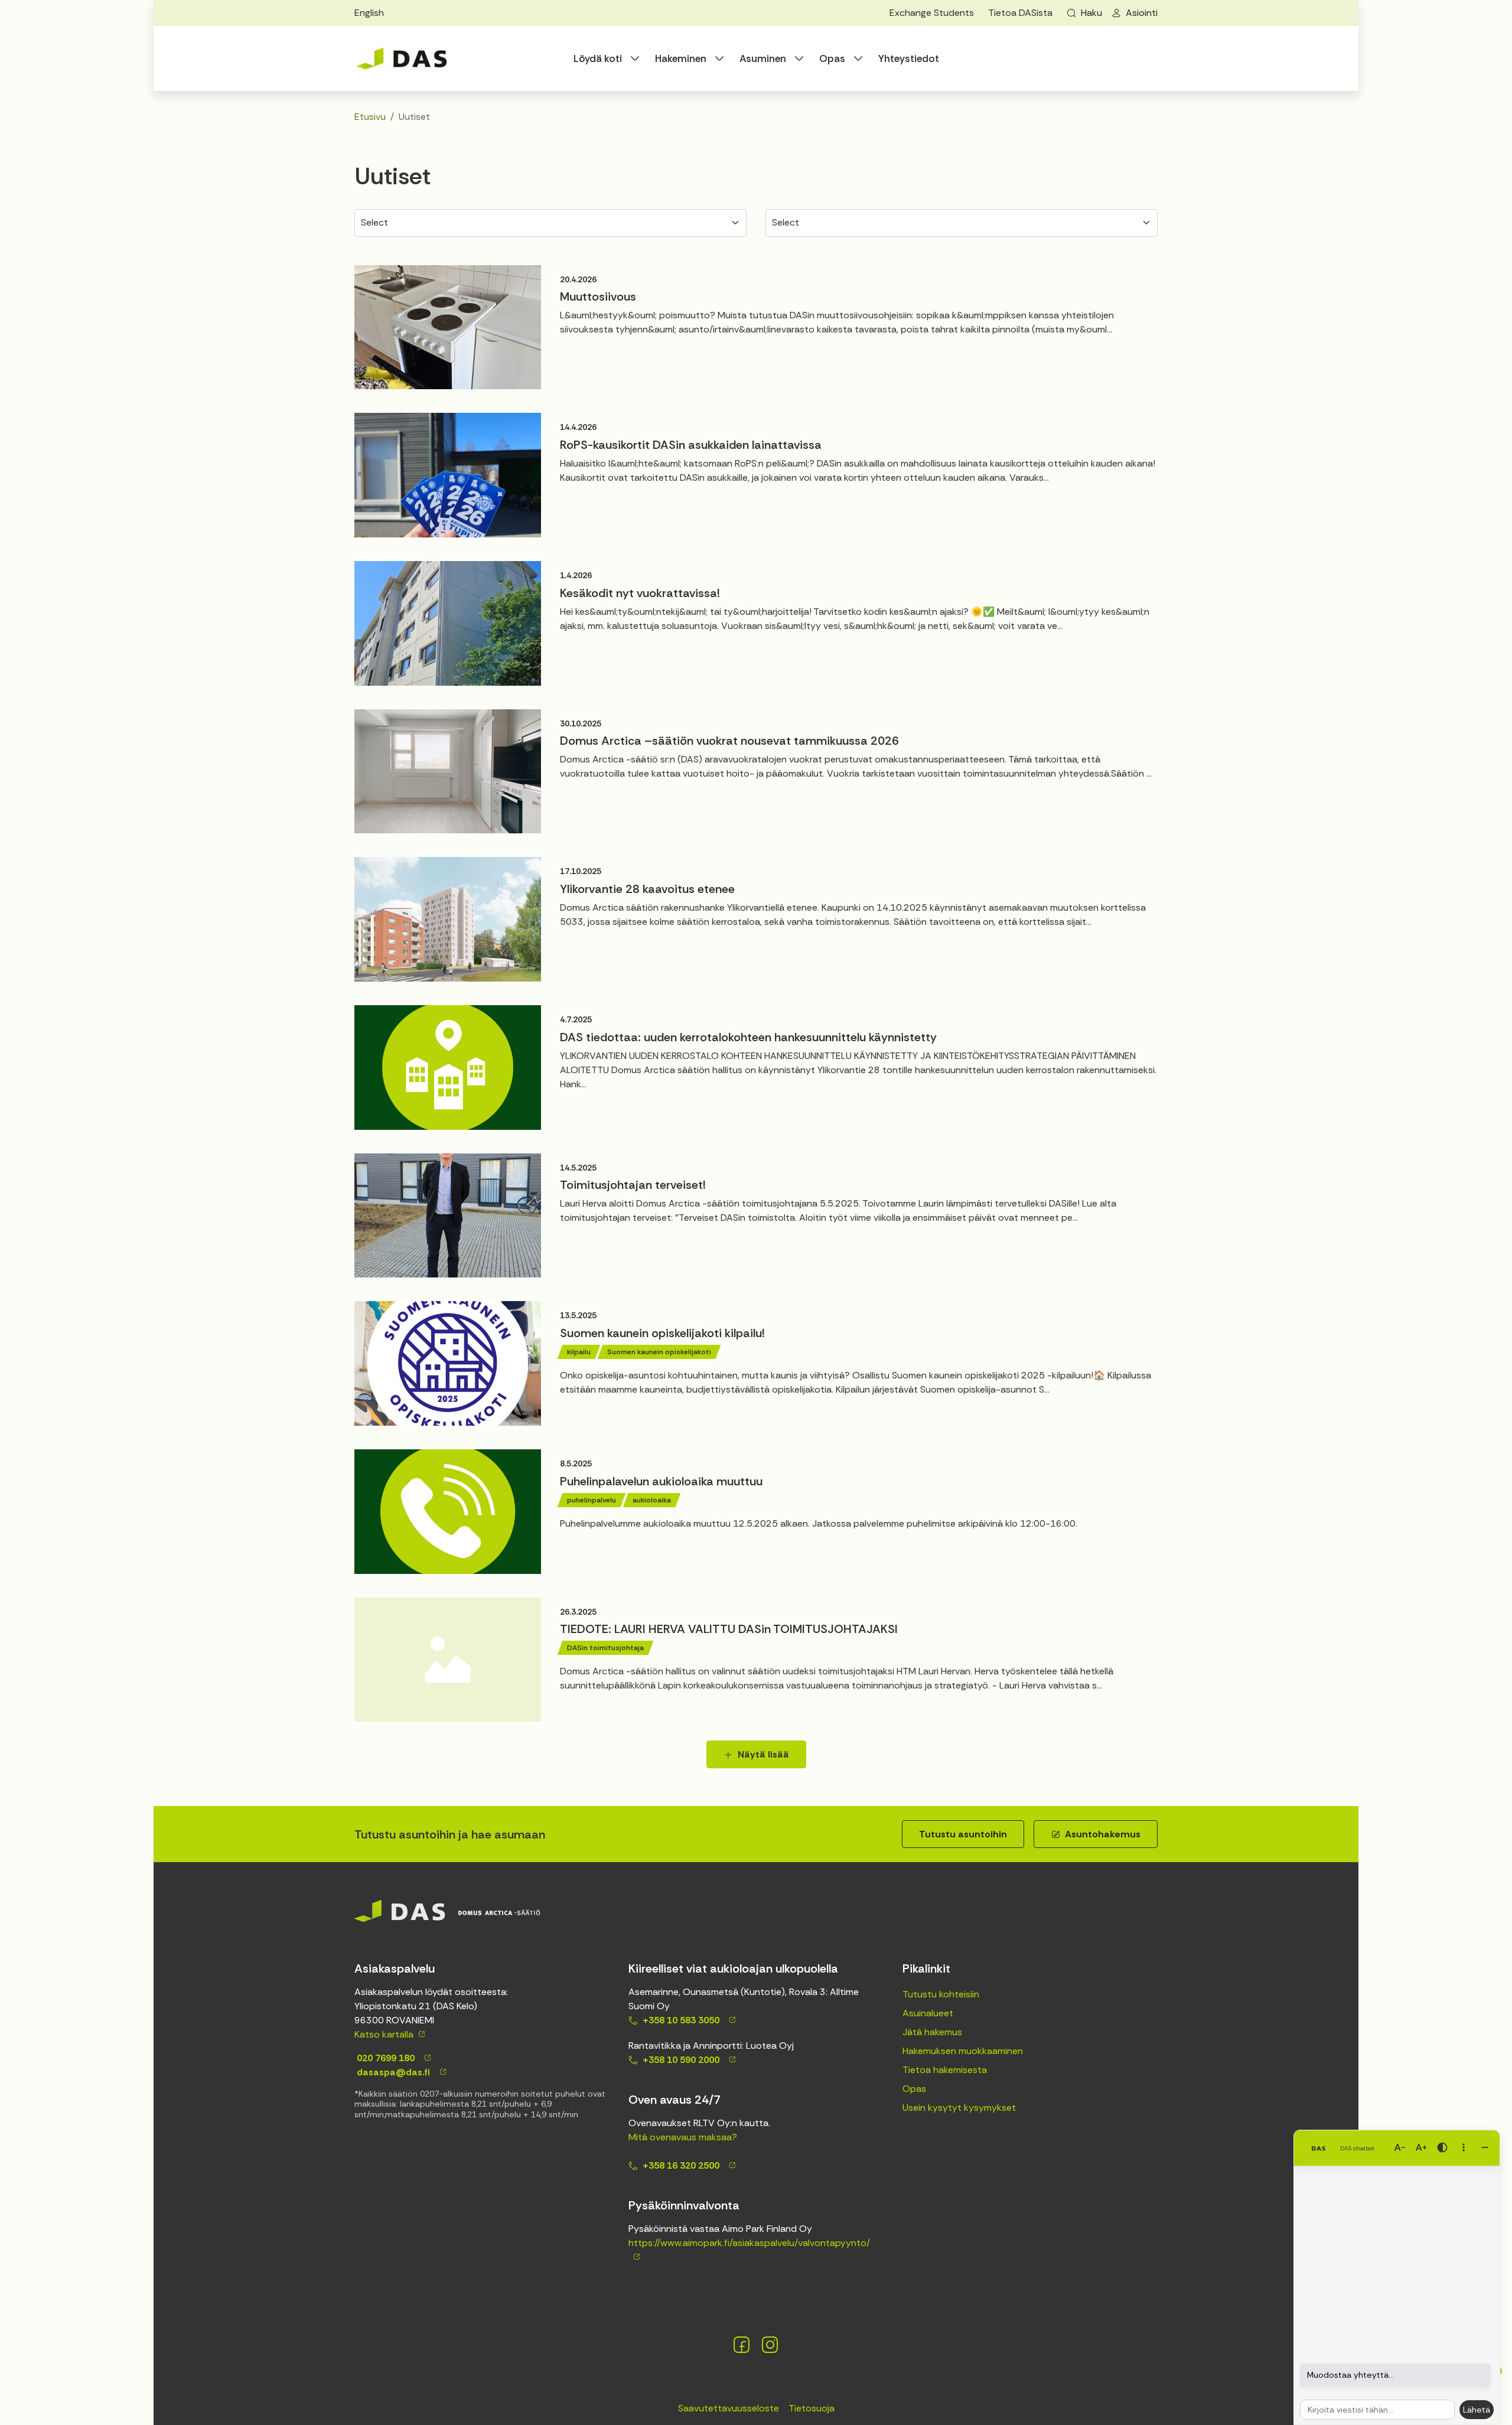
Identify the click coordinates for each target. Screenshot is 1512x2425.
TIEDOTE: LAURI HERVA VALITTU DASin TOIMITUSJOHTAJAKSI (729, 1629)
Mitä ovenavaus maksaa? (683, 2137)
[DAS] (402, 58)
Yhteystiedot (909, 58)
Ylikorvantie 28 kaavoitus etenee (647, 889)
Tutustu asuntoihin (963, 1834)
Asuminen (763, 58)
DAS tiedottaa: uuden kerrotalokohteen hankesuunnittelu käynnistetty (748, 1037)
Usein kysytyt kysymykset (959, 2108)
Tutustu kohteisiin (941, 1994)
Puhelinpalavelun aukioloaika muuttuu (661, 1481)
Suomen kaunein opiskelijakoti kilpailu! (662, 1333)
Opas (832, 58)
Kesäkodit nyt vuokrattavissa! (640, 593)
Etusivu (370, 117)
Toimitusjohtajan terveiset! (633, 1185)
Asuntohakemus (1103, 1834)
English (369, 13)
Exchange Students (932, 13)
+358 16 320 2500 (681, 2165)
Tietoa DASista (1020, 13)
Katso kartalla (384, 2034)
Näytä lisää (763, 1754)
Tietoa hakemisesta (945, 2070)
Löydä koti (598, 58)
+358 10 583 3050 (681, 2020)
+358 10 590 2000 (681, 2060)
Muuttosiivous (598, 296)
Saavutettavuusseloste (729, 2408)
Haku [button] (1091, 13)
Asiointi (1142, 13)
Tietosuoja (812, 2408)
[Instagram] (770, 2345)
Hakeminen (681, 58)
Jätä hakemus (932, 2032)
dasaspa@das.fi (392, 2072)
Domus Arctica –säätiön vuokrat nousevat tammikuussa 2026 (729, 741)
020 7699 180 (384, 2058)
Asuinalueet (928, 2013)
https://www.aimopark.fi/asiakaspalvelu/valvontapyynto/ (749, 2243)
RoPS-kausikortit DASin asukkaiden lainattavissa (691, 445)
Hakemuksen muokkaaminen (963, 2051)
